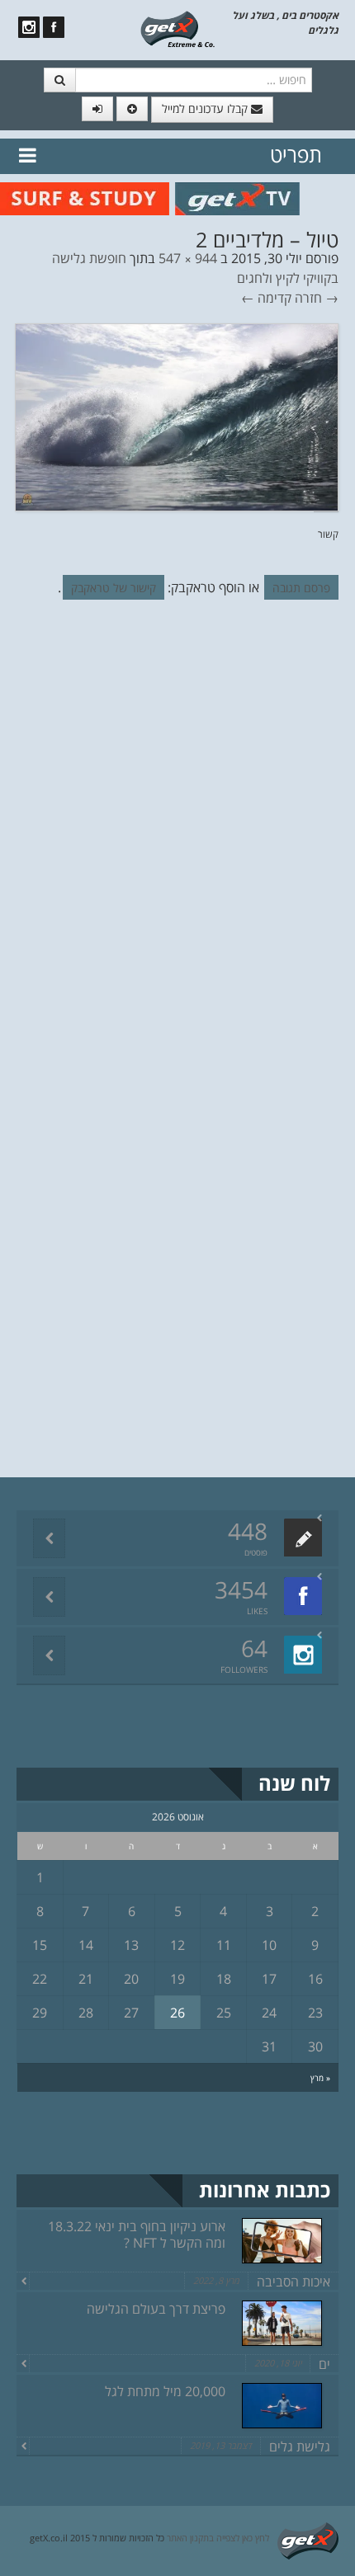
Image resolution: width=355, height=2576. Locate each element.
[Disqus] (177, 839)
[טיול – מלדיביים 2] (177, 416)
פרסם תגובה (301, 588)
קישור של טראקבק (114, 588)
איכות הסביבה (293, 2282)
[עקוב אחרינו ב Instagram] (29, 27)
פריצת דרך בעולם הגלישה (156, 2309)
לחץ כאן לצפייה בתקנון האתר (218, 2538)
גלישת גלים (300, 2446)
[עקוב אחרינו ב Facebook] (54, 27)
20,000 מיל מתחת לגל (165, 2391)
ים (324, 2364)
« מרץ (320, 2078)
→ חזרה (317, 298)
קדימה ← (266, 298)
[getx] (177, 28)
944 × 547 (188, 258)
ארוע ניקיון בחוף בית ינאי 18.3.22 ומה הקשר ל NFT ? (137, 2235)
